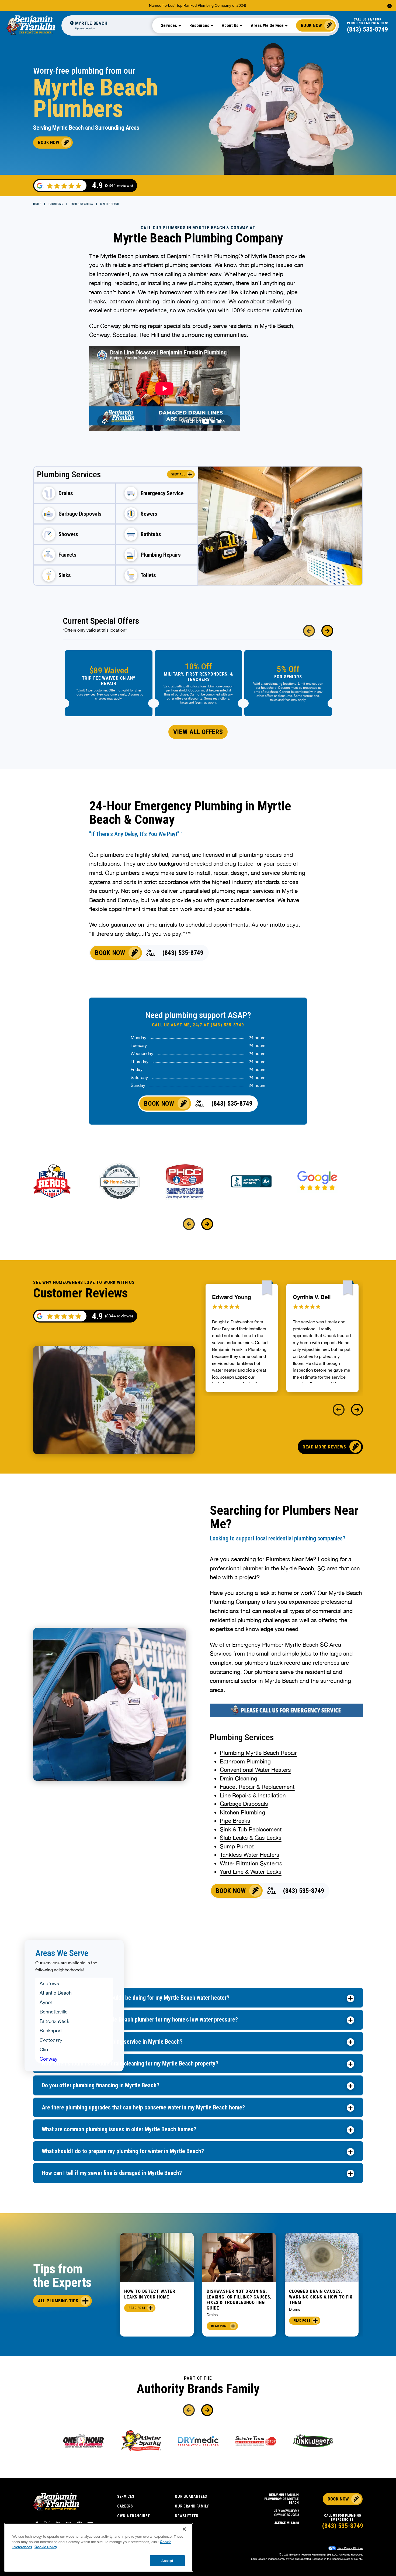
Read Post (137, 2308)
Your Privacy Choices (350, 2548)
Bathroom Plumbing (245, 1761)
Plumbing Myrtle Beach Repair (258, 1753)
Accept (167, 2560)
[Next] (327, 631)
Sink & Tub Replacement (251, 1829)
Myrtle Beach (110, 204)
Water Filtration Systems (251, 1863)
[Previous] (309, 631)
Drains (212, 2315)
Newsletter (187, 2516)
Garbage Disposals (244, 1804)
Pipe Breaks (235, 1821)
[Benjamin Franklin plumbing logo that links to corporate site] (31, 25)
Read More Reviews (324, 1447)
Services (126, 2496)
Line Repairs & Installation (253, 1795)
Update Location (85, 28)
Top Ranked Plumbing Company (204, 5)
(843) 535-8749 (367, 29)
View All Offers (198, 732)
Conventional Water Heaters (255, 1770)
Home (37, 204)
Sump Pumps (237, 1846)
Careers (125, 2506)
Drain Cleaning (239, 1778)
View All (178, 474)
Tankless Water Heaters (250, 1855)
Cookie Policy (46, 2547)
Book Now (312, 25)
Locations (56, 204)
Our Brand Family (192, 2506)
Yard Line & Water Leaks (251, 1872)
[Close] (184, 2529)
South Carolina (82, 204)
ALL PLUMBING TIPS (58, 2301)
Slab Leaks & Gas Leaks (251, 1838)
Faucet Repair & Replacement (257, 1787)
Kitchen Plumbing (242, 1812)
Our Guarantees (191, 2496)
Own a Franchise (134, 2516)
